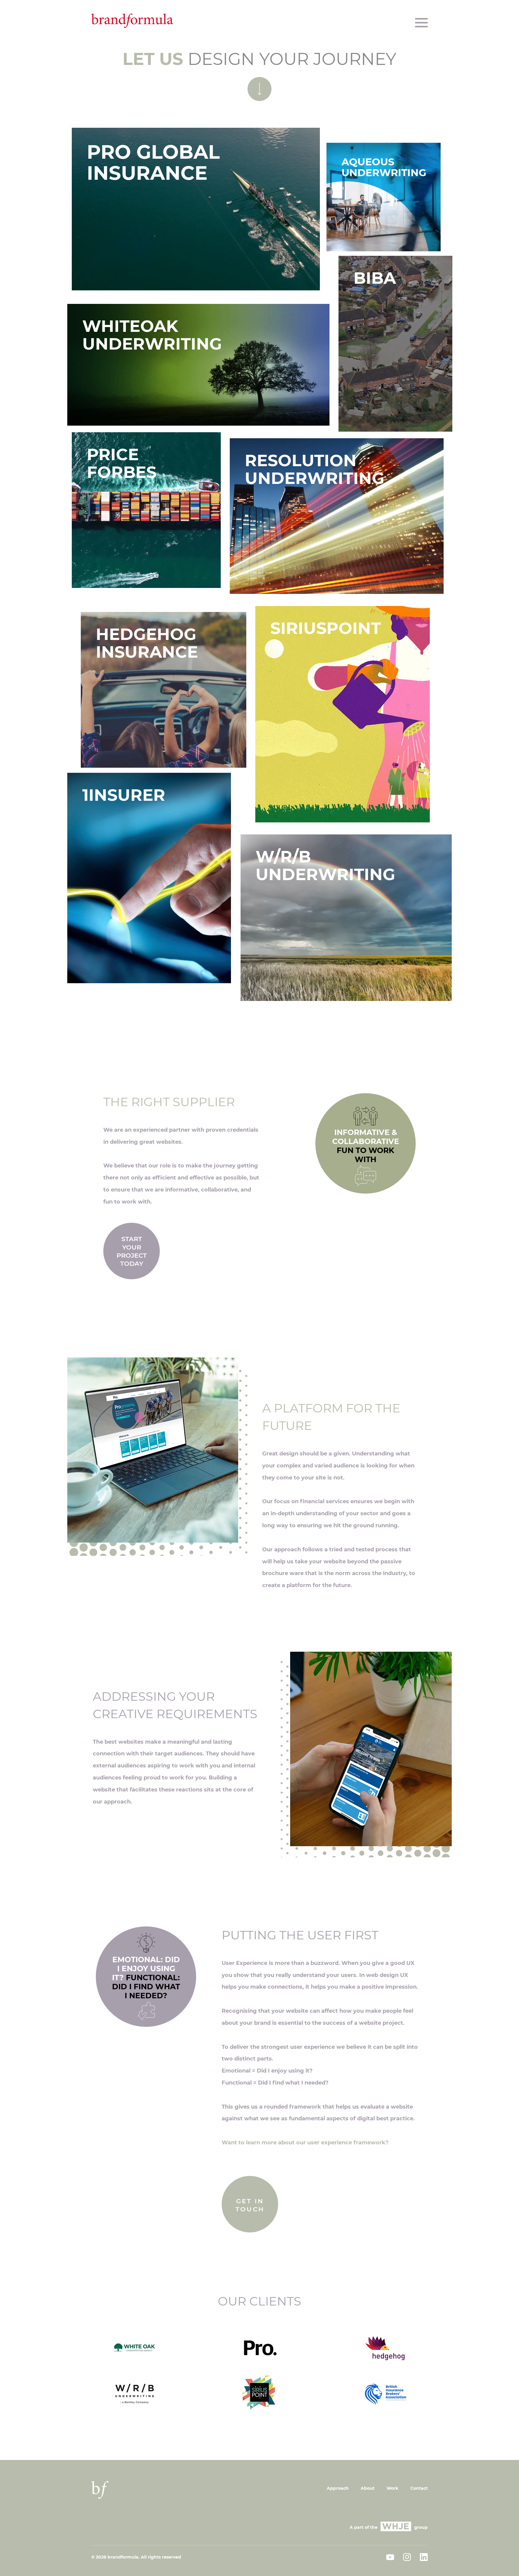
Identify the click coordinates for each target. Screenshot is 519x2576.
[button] (421, 23)
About (368, 2488)
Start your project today (132, 1251)
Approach (338, 2488)
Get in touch (250, 2205)
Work (392, 2488)
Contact (419, 2488)
